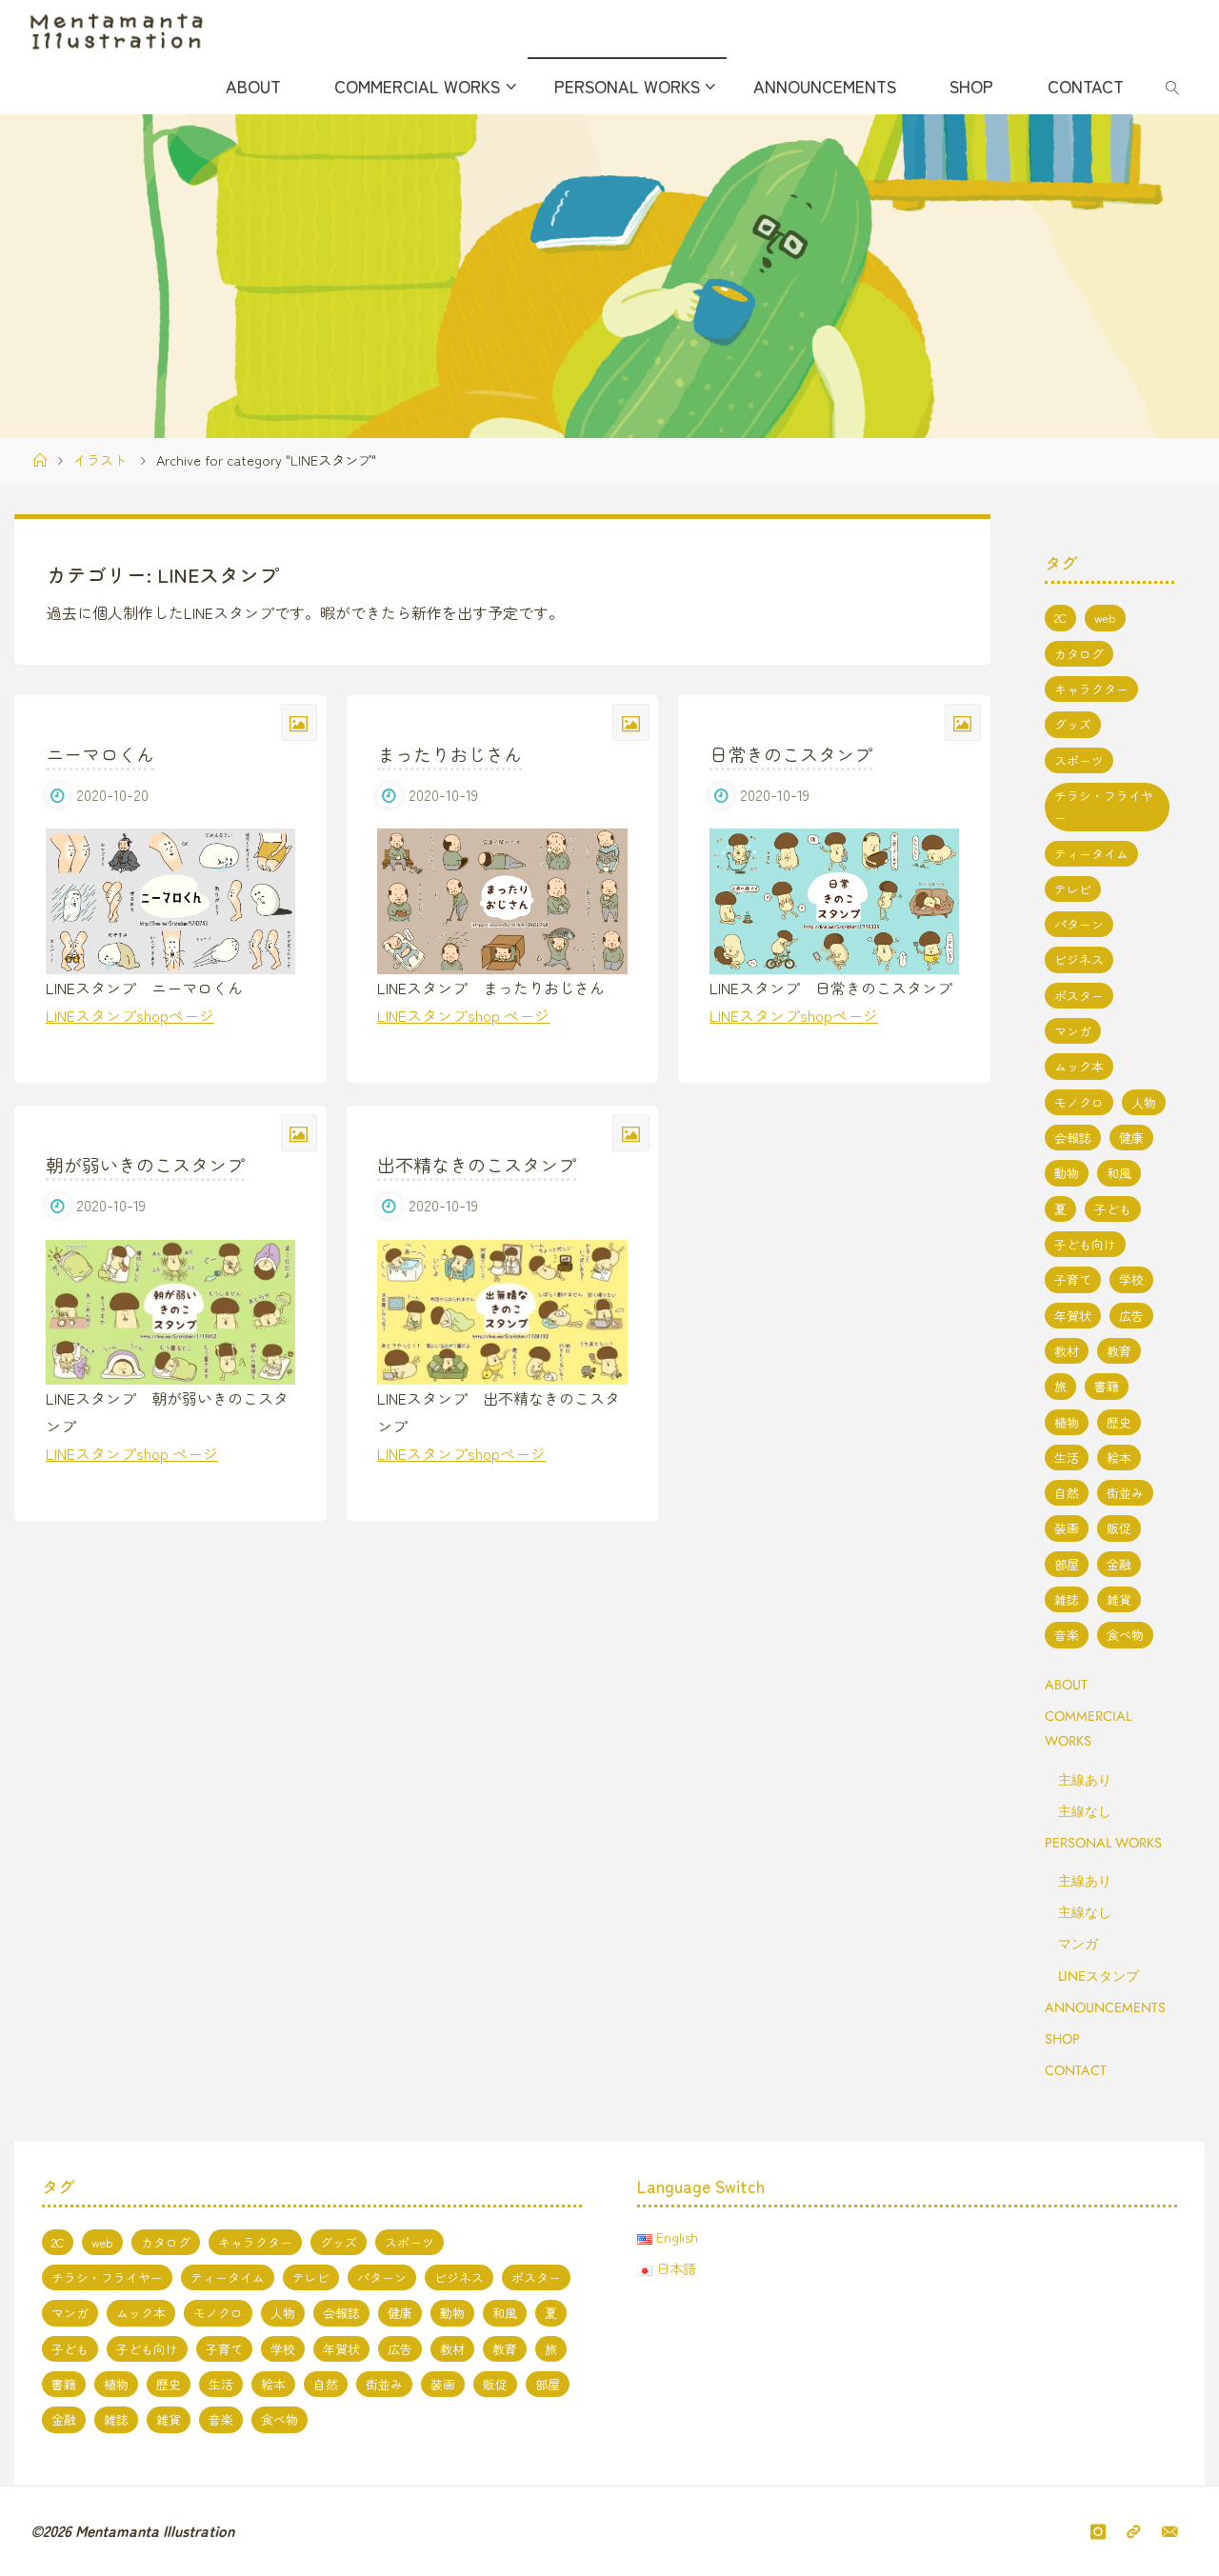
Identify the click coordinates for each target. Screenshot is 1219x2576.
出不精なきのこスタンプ (477, 1165)
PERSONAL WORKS (1103, 1843)
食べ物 (1125, 1635)
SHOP (1062, 2039)
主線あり (1085, 1780)
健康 (1131, 1138)
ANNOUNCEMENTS (1105, 2007)
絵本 (1119, 1458)
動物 (1067, 1173)
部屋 (1067, 1564)
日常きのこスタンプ (791, 754)
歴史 (1119, 1422)
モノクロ (1079, 1102)
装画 (1067, 1528)
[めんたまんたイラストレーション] (116, 29)
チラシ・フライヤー (1104, 807)
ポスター (1079, 996)
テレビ (1073, 889)
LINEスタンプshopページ (130, 1015)
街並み (1125, 1493)
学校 (1131, 1279)
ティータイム (1091, 854)
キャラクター (1091, 689)
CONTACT (1076, 2070)
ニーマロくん (100, 754)
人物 (1144, 1102)
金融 (1119, 1564)
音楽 (1067, 1635)
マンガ (1073, 1031)
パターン (1079, 924)
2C (1060, 618)
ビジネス (1079, 959)
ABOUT (1066, 1685)
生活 (1067, 1458)
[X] (1133, 2531)
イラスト (100, 459)
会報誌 (1073, 1138)
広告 (1131, 1316)
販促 (1119, 1528)
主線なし (1085, 1811)
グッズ (1073, 724)
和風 (1119, 1173)
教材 (1067, 1351)
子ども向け (1085, 1244)
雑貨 (1119, 1599)
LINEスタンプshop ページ (463, 1015)
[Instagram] (1098, 2531)
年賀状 (1073, 1316)
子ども (1113, 1209)
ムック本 (1079, 1066)
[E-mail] (1170, 2531)
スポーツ (1079, 760)
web (1105, 618)
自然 (1067, 1493)
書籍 (1107, 1386)
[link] (1173, 86)
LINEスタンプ (1099, 1976)
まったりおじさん (450, 754)
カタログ (1079, 654)
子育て (1073, 1279)
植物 (1067, 1422)
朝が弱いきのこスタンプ (145, 1165)
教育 (1119, 1351)
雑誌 (1067, 1599)
